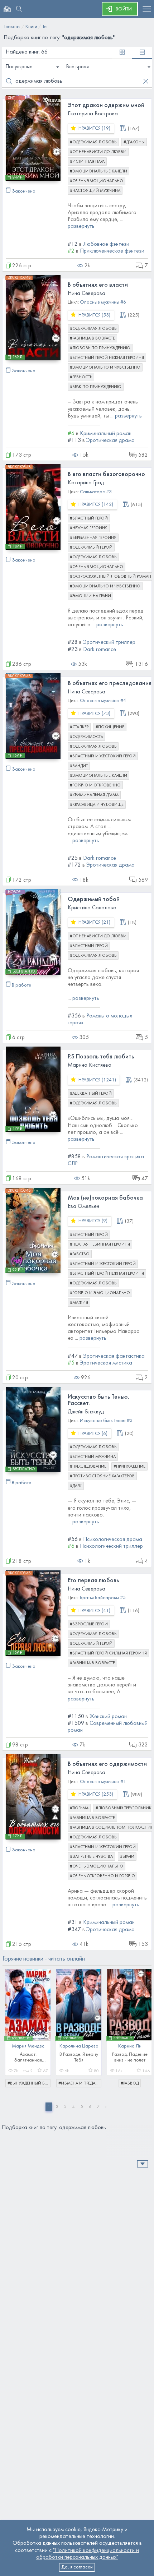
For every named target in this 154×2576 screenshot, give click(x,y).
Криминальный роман (106, 434)
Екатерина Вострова (93, 114)
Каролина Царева (79, 2046)
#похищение (110, 727)
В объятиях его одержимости (107, 1764)
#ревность (81, 377)
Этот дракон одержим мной (106, 105)
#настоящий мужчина (95, 191)
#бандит (79, 766)
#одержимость (86, 737)
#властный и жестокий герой (103, 756)
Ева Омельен (83, 1206)
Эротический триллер (109, 642)
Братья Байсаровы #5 (103, 1598)
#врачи (127, 1857)
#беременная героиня (93, 538)
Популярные (19, 67)
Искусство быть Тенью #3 (106, 1421)
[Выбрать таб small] (122, 53)
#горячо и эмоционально (100, 1293)
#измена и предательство (80, 2083)
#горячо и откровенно (95, 785)
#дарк (76, 1486)
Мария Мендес (28, 2046)
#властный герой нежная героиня (107, 358)
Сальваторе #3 (96, 492)
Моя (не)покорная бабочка (105, 1198)
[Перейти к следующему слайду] (141, 2025)
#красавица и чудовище (97, 805)
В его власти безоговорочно (106, 474)
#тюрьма (79, 1808)
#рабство (80, 1254)
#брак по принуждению (96, 387)
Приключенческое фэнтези (112, 251)
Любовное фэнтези (106, 244)
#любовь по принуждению (100, 348)
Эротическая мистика (106, 1363)
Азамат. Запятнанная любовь (28, 2060)
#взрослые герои (89, 1624)
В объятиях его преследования (110, 684)
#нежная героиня (89, 528)
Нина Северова (86, 294)
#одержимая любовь (93, 142)
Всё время (78, 67)
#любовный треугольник (124, 1808)
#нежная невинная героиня (100, 1245)
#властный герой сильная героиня (108, 1653)
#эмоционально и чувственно (105, 368)
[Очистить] (146, 81)
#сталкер (79, 727)
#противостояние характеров (102, 1476)
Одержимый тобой (94, 899)
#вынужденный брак (29, 2083)
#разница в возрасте (92, 338)
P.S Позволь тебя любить (101, 1057)
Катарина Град (86, 483)
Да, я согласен (77, 2567)
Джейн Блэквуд (86, 1412)
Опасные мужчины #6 (103, 302)
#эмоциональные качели (98, 171)
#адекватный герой (91, 1094)
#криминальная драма (94, 795)
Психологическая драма (113, 1539)
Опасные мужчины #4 (103, 701)
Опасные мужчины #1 (103, 1782)
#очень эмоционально (97, 181)
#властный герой (89, 518)
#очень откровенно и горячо (102, 1876)
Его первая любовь (93, 1581)
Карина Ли (130, 2046)
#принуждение (129, 1467)
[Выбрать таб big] (142, 53)
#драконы (134, 142)
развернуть (81, 226)
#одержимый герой (91, 548)
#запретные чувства (91, 1857)
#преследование (88, 1467)
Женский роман (108, 1717)
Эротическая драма (110, 440)
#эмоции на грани (90, 596)
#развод (130, 2083)
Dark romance (100, 650)
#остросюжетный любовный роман (110, 577)
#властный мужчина (93, 1457)
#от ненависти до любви (98, 152)
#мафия (79, 1303)
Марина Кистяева (90, 1065)
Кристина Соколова (92, 908)
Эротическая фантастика (114, 1356)
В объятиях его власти (98, 285)
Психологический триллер (111, 1546)
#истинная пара (87, 162)
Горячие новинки (44, 1959)
